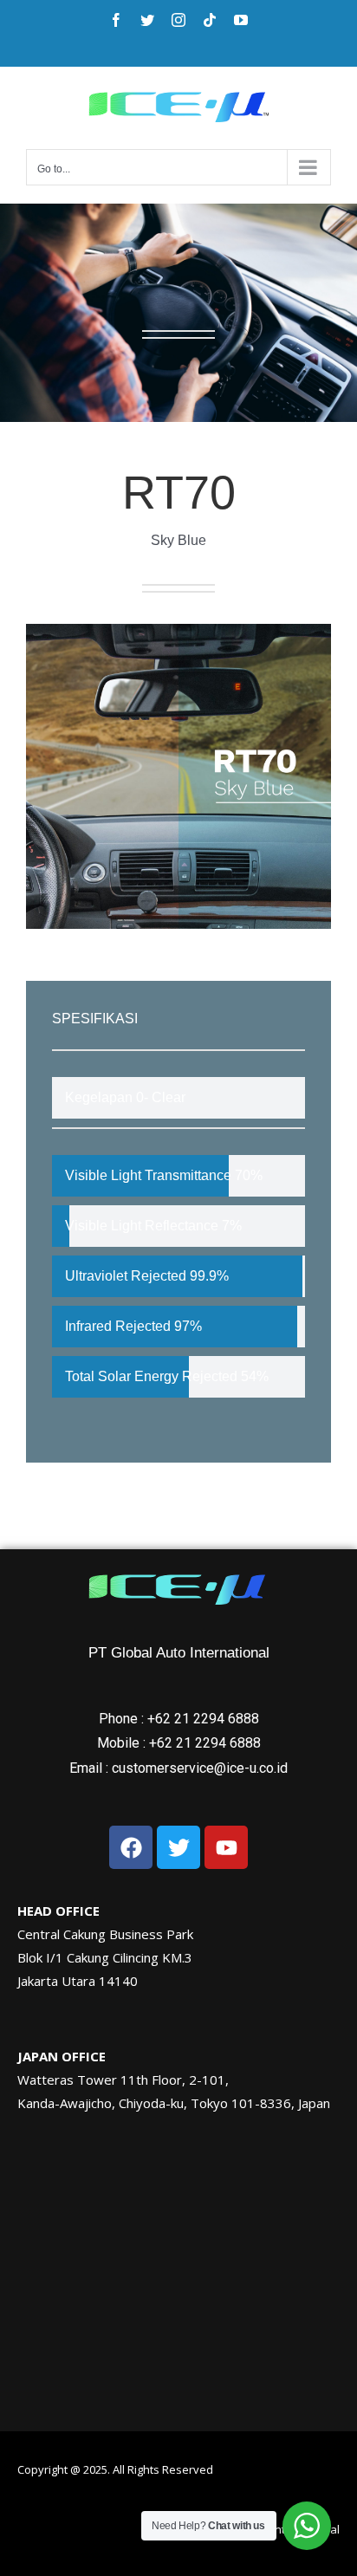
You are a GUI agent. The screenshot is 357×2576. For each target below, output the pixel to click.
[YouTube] (241, 20)
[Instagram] (178, 20)
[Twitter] (147, 20)
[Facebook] (116, 20)
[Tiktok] (210, 20)
